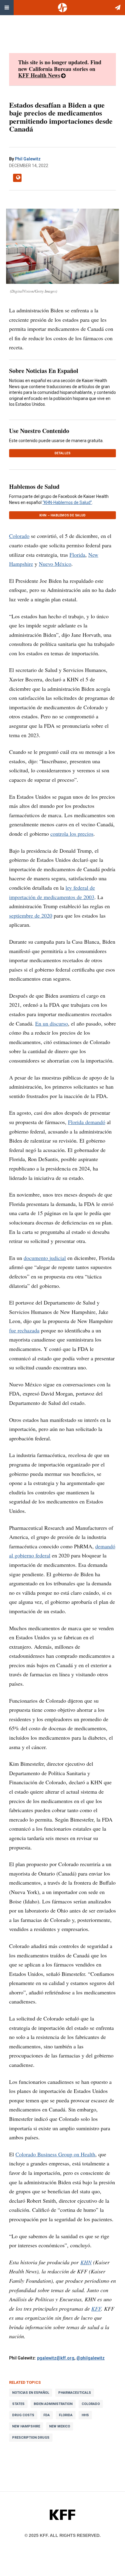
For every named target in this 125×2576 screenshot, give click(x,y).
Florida (77, 555)
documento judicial (45, 1258)
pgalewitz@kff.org (56, 2358)
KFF (96, 2309)
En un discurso (52, 1023)
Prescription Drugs (31, 2438)
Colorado (19, 536)
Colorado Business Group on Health (55, 2154)
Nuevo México (55, 564)
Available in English (17, 178)
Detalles (63, 453)
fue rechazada (24, 1330)
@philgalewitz (91, 2358)
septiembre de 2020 (31, 915)
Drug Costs (23, 2415)
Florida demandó (87, 1122)
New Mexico (60, 2426)
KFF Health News (39, 75)
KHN (86, 2262)
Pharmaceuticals (75, 2393)
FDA (47, 2415)
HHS (85, 2415)
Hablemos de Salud (34, 487)
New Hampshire (26, 2426)
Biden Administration (53, 2404)
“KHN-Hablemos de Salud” (67, 502)
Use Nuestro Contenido (39, 431)
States (18, 2404)
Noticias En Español (31, 2393)
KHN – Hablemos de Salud (63, 515)
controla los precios (72, 834)
